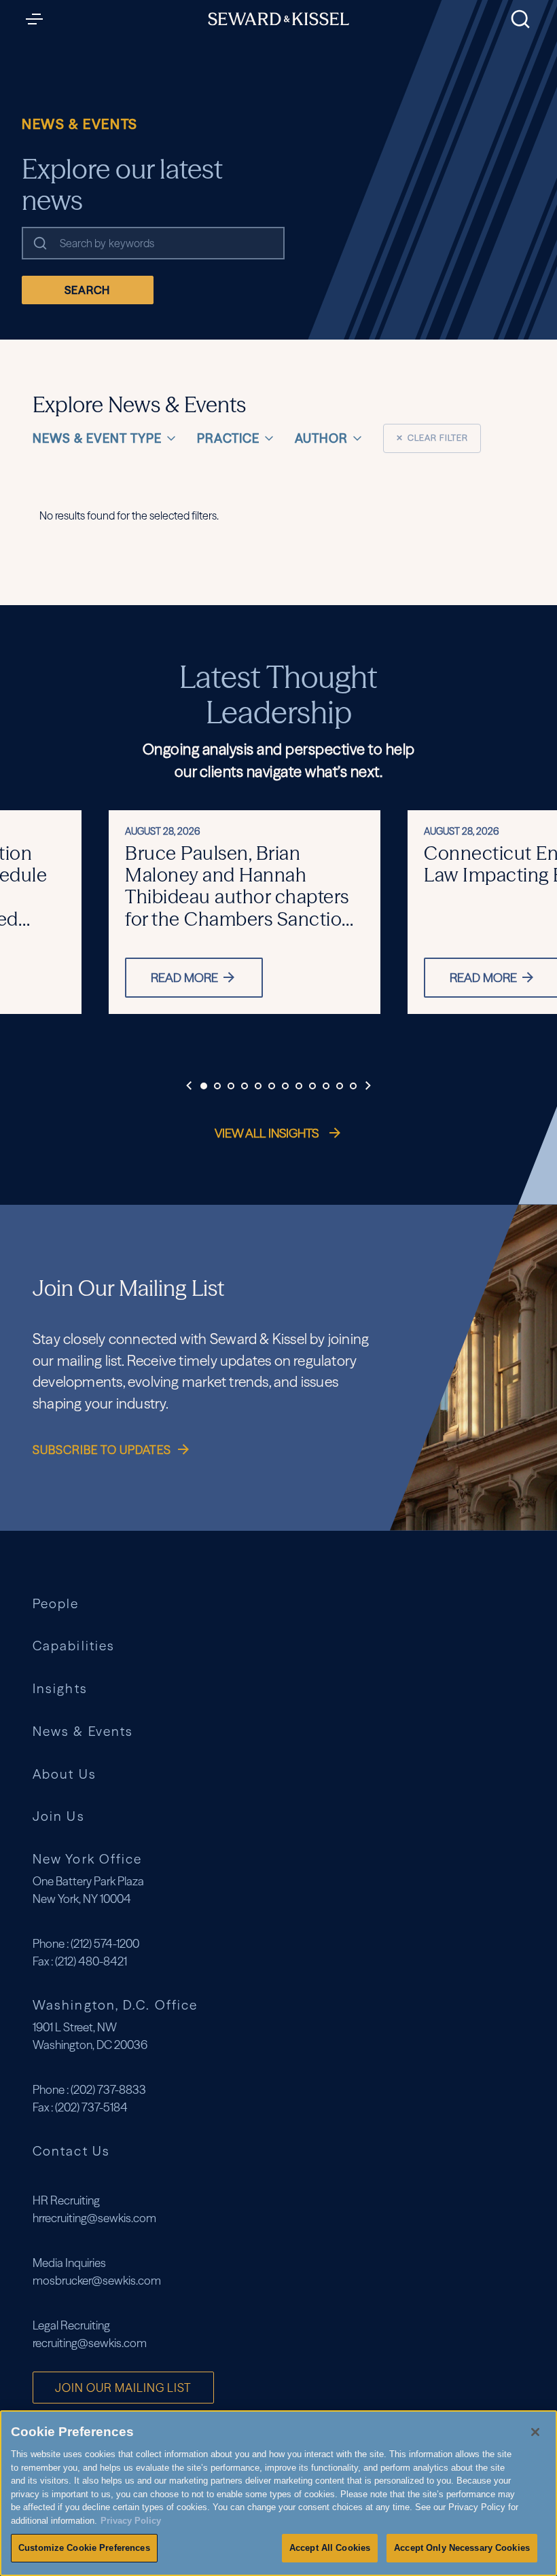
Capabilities (74, 1646)
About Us (65, 1774)
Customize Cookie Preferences (84, 2548)
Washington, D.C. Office (115, 2005)
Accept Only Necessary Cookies (462, 2548)
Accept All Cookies (330, 2548)
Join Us (59, 1816)
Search (87, 290)
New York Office (87, 1859)
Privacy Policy (131, 2521)
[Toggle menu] (38, 19)
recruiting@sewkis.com (90, 2343)
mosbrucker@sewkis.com (97, 2280)
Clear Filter (432, 438)
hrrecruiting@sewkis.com (94, 2218)
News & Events (83, 1731)
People (56, 1604)
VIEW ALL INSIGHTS (268, 1133)
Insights (60, 1689)
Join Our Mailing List (123, 2388)
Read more (184, 978)
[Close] (535, 2432)
